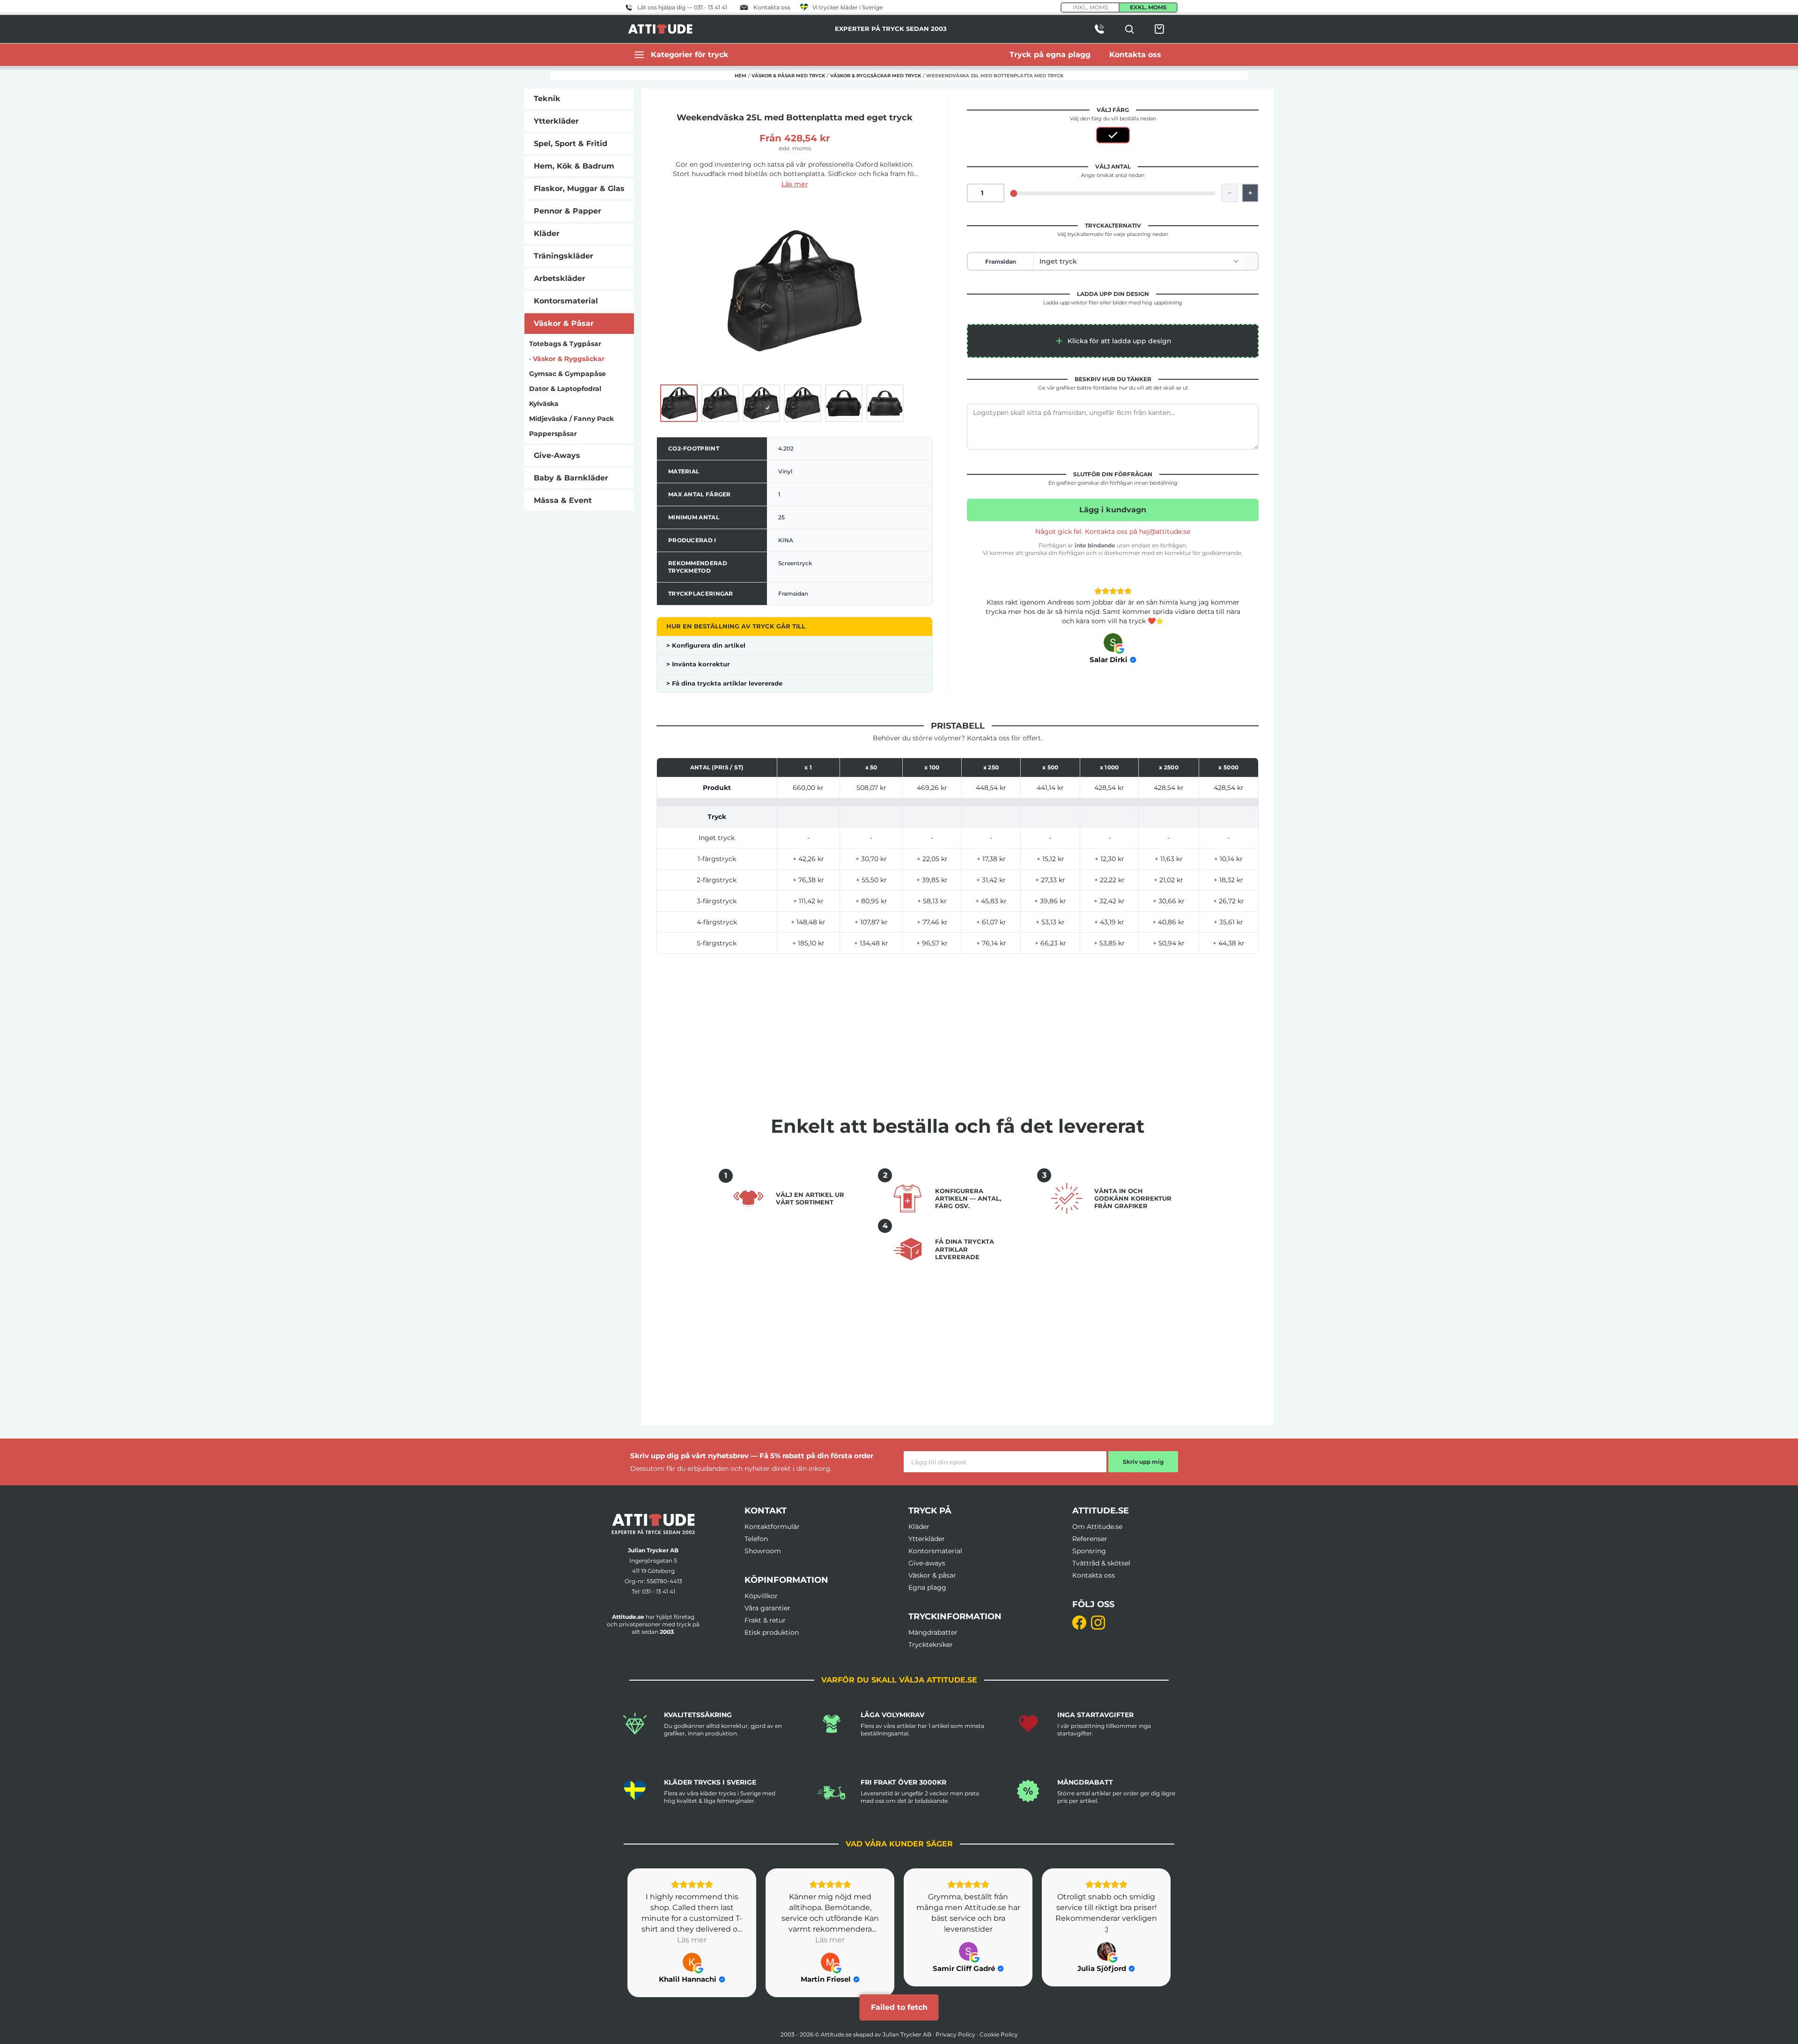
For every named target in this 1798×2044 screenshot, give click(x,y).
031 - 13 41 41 (659, 1591)
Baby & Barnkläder (571, 478)
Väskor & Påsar (564, 323)
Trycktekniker (931, 1645)
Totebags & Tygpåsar (565, 344)
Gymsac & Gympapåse (567, 374)
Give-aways (927, 1563)
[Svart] (1113, 135)
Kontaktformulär (772, 1527)
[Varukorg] (1159, 29)
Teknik (547, 99)
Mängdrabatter (933, 1632)
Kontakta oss (1094, 1575)
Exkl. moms (1148, 7)
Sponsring (1089, 1551)
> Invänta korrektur (698, 664)
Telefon (756, 1539)
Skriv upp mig (1143, 1462)
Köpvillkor (761, 1596)
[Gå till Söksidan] (1129, 29)
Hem (741, 76)
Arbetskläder (560, 278)
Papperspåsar (553, 434)
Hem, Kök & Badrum (574, 166)
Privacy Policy (955, 2034)
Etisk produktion (772, 1632)
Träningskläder (564, 256)
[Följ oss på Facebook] (1079, 1623)
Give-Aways (557, 455)
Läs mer (795, 184)
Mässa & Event (563, 500)
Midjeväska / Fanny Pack (571, 419)
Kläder (547, 233)
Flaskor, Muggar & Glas (579, 188)
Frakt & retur (765, 1620)
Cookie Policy (999, 2034)
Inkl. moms (1090, 7)
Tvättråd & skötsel (1101, 1563)
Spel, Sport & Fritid (571, 144)
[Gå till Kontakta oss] (1099, 29)
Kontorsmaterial (566, 301)
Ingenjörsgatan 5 (653, 1561)
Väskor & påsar (932, 1575)
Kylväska (544, 404)
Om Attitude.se (1097, 1527)
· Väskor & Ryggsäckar (567, 359)
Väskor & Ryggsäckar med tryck (876, 76)
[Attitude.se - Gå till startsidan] (660, 29)
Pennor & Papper (567, 211)
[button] (1113, 341)
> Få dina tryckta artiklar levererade (724, 683)
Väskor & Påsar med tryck (788, 76)
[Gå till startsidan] (653, 1524)
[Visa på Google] (1113, 642)
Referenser (1090, 1539)
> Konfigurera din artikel (706, 645)
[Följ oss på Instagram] (1098, 1623)
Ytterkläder (556, 121)
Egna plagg (927, 1587)
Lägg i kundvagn (1113, 510)
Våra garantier (767, 1608)
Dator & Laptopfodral (565, 389)
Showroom (763, 1551)
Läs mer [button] (692, 1940)
